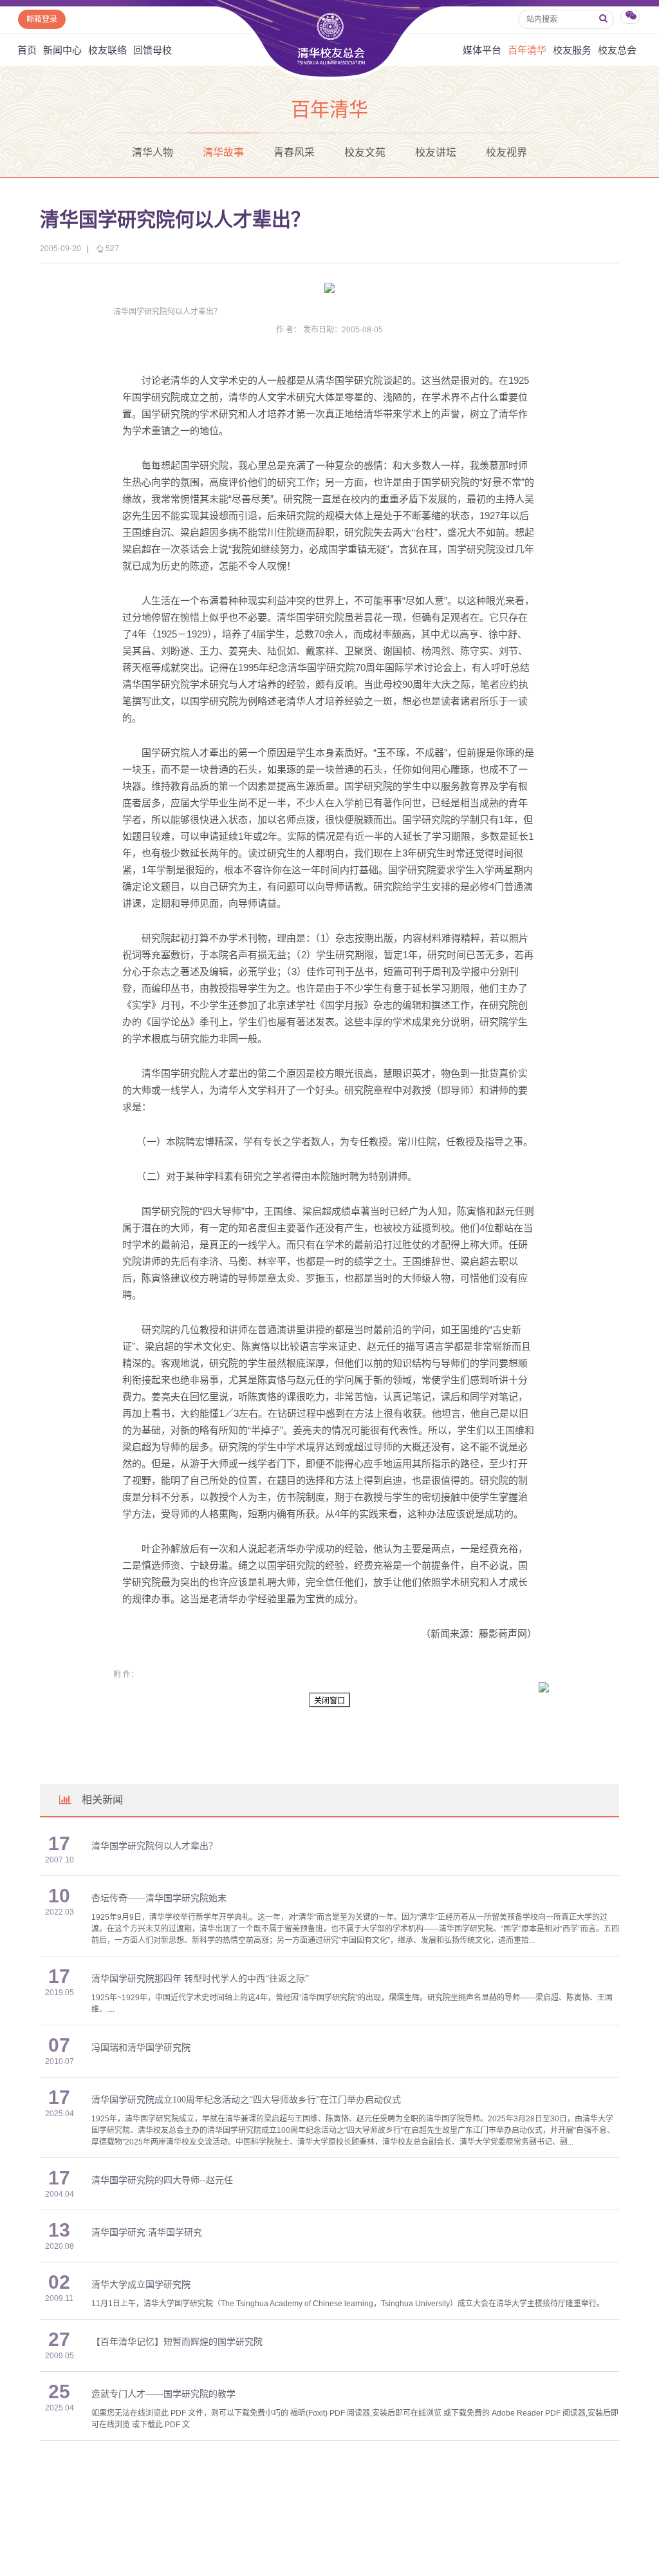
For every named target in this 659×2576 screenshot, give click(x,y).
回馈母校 (153, 50)
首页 (27, 50)
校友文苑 (365, 152)
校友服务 (572, 50)
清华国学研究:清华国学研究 (147, 2232)
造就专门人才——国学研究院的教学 (163, 2394)
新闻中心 (62, 50)
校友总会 (617, 50)
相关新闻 (102, 1800)
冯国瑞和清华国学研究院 (141, 2048)
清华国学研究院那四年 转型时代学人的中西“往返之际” (200, 1979)
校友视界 (506, 152)
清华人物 (153, 152)
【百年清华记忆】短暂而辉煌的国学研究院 (177, 2342)
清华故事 (223, 152)
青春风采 (294, 152)
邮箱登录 (42, 19)
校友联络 (107, 50)
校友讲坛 (436, 152)
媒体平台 (482, 50)
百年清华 (527, 50)
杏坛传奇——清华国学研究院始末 (159, 1898)
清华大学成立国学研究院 (141, 2285)
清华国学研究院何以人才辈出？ (154, 1846)
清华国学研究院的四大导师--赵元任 (162, 2180)
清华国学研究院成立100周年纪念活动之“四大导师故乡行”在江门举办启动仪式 (246, 2100)
